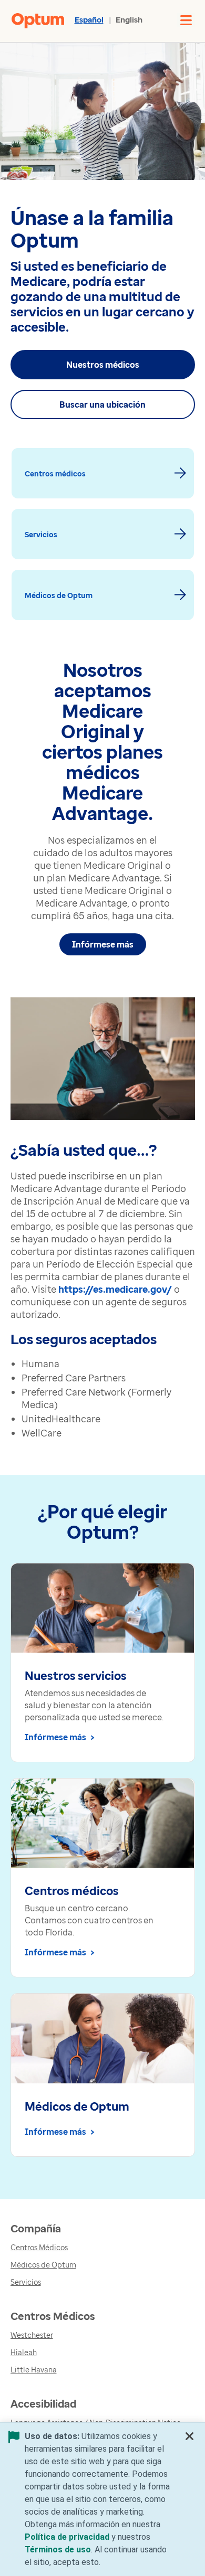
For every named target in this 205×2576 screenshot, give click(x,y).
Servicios (26, 2282)
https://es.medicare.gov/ (115, 1289)
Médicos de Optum (43, 2265)
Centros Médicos (39, 2247)
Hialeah (24, 2352)
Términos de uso (58, 2550)
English (129, 19)
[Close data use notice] (190, 2439)
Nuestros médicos (103, 365)
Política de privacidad (67, 2537)
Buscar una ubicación (102, 405)
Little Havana (34, 2370)
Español (89, 19)
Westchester (32, 2335)
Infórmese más (103, 944)
